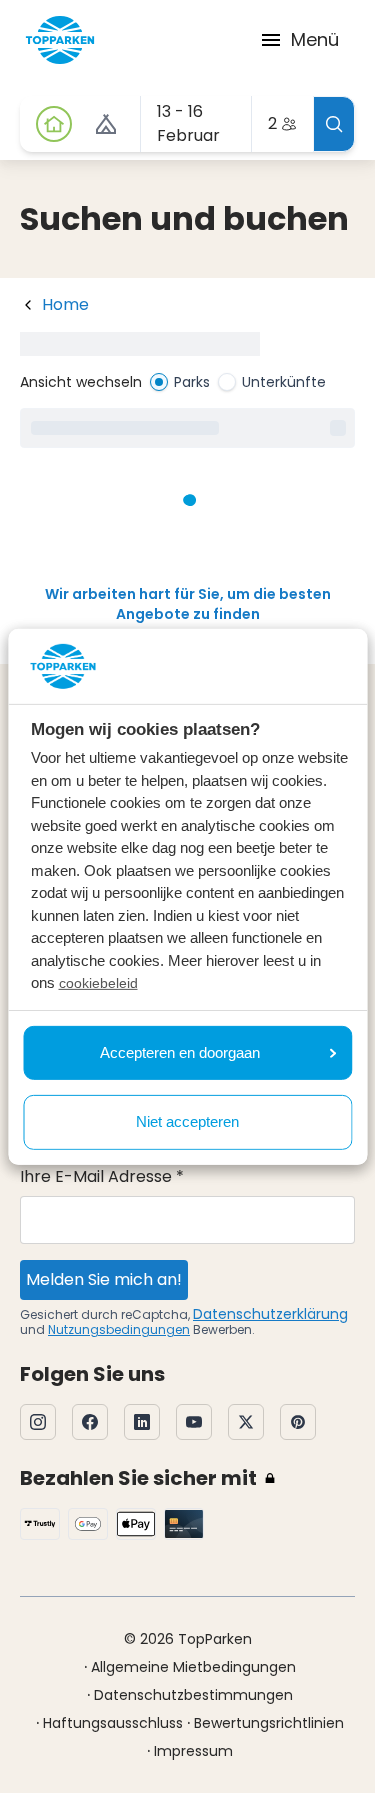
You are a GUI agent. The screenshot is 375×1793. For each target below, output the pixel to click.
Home (65, 304)
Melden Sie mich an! (104, 1279)
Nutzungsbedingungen (119, 1329)
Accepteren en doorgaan (180, 1052)
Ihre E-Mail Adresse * (102, 1176)
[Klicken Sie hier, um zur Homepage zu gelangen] (60, 40)
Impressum (193, 1751)
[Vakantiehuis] (54, 124)
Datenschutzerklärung (270, 1314)
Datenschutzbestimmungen (193, 1695)
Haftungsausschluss (113, 1723)
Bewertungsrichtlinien (269, 1723)
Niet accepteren (187, 1121)
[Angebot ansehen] (106, 124)
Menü (315, 39)
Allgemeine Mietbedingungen (193, 1667)
